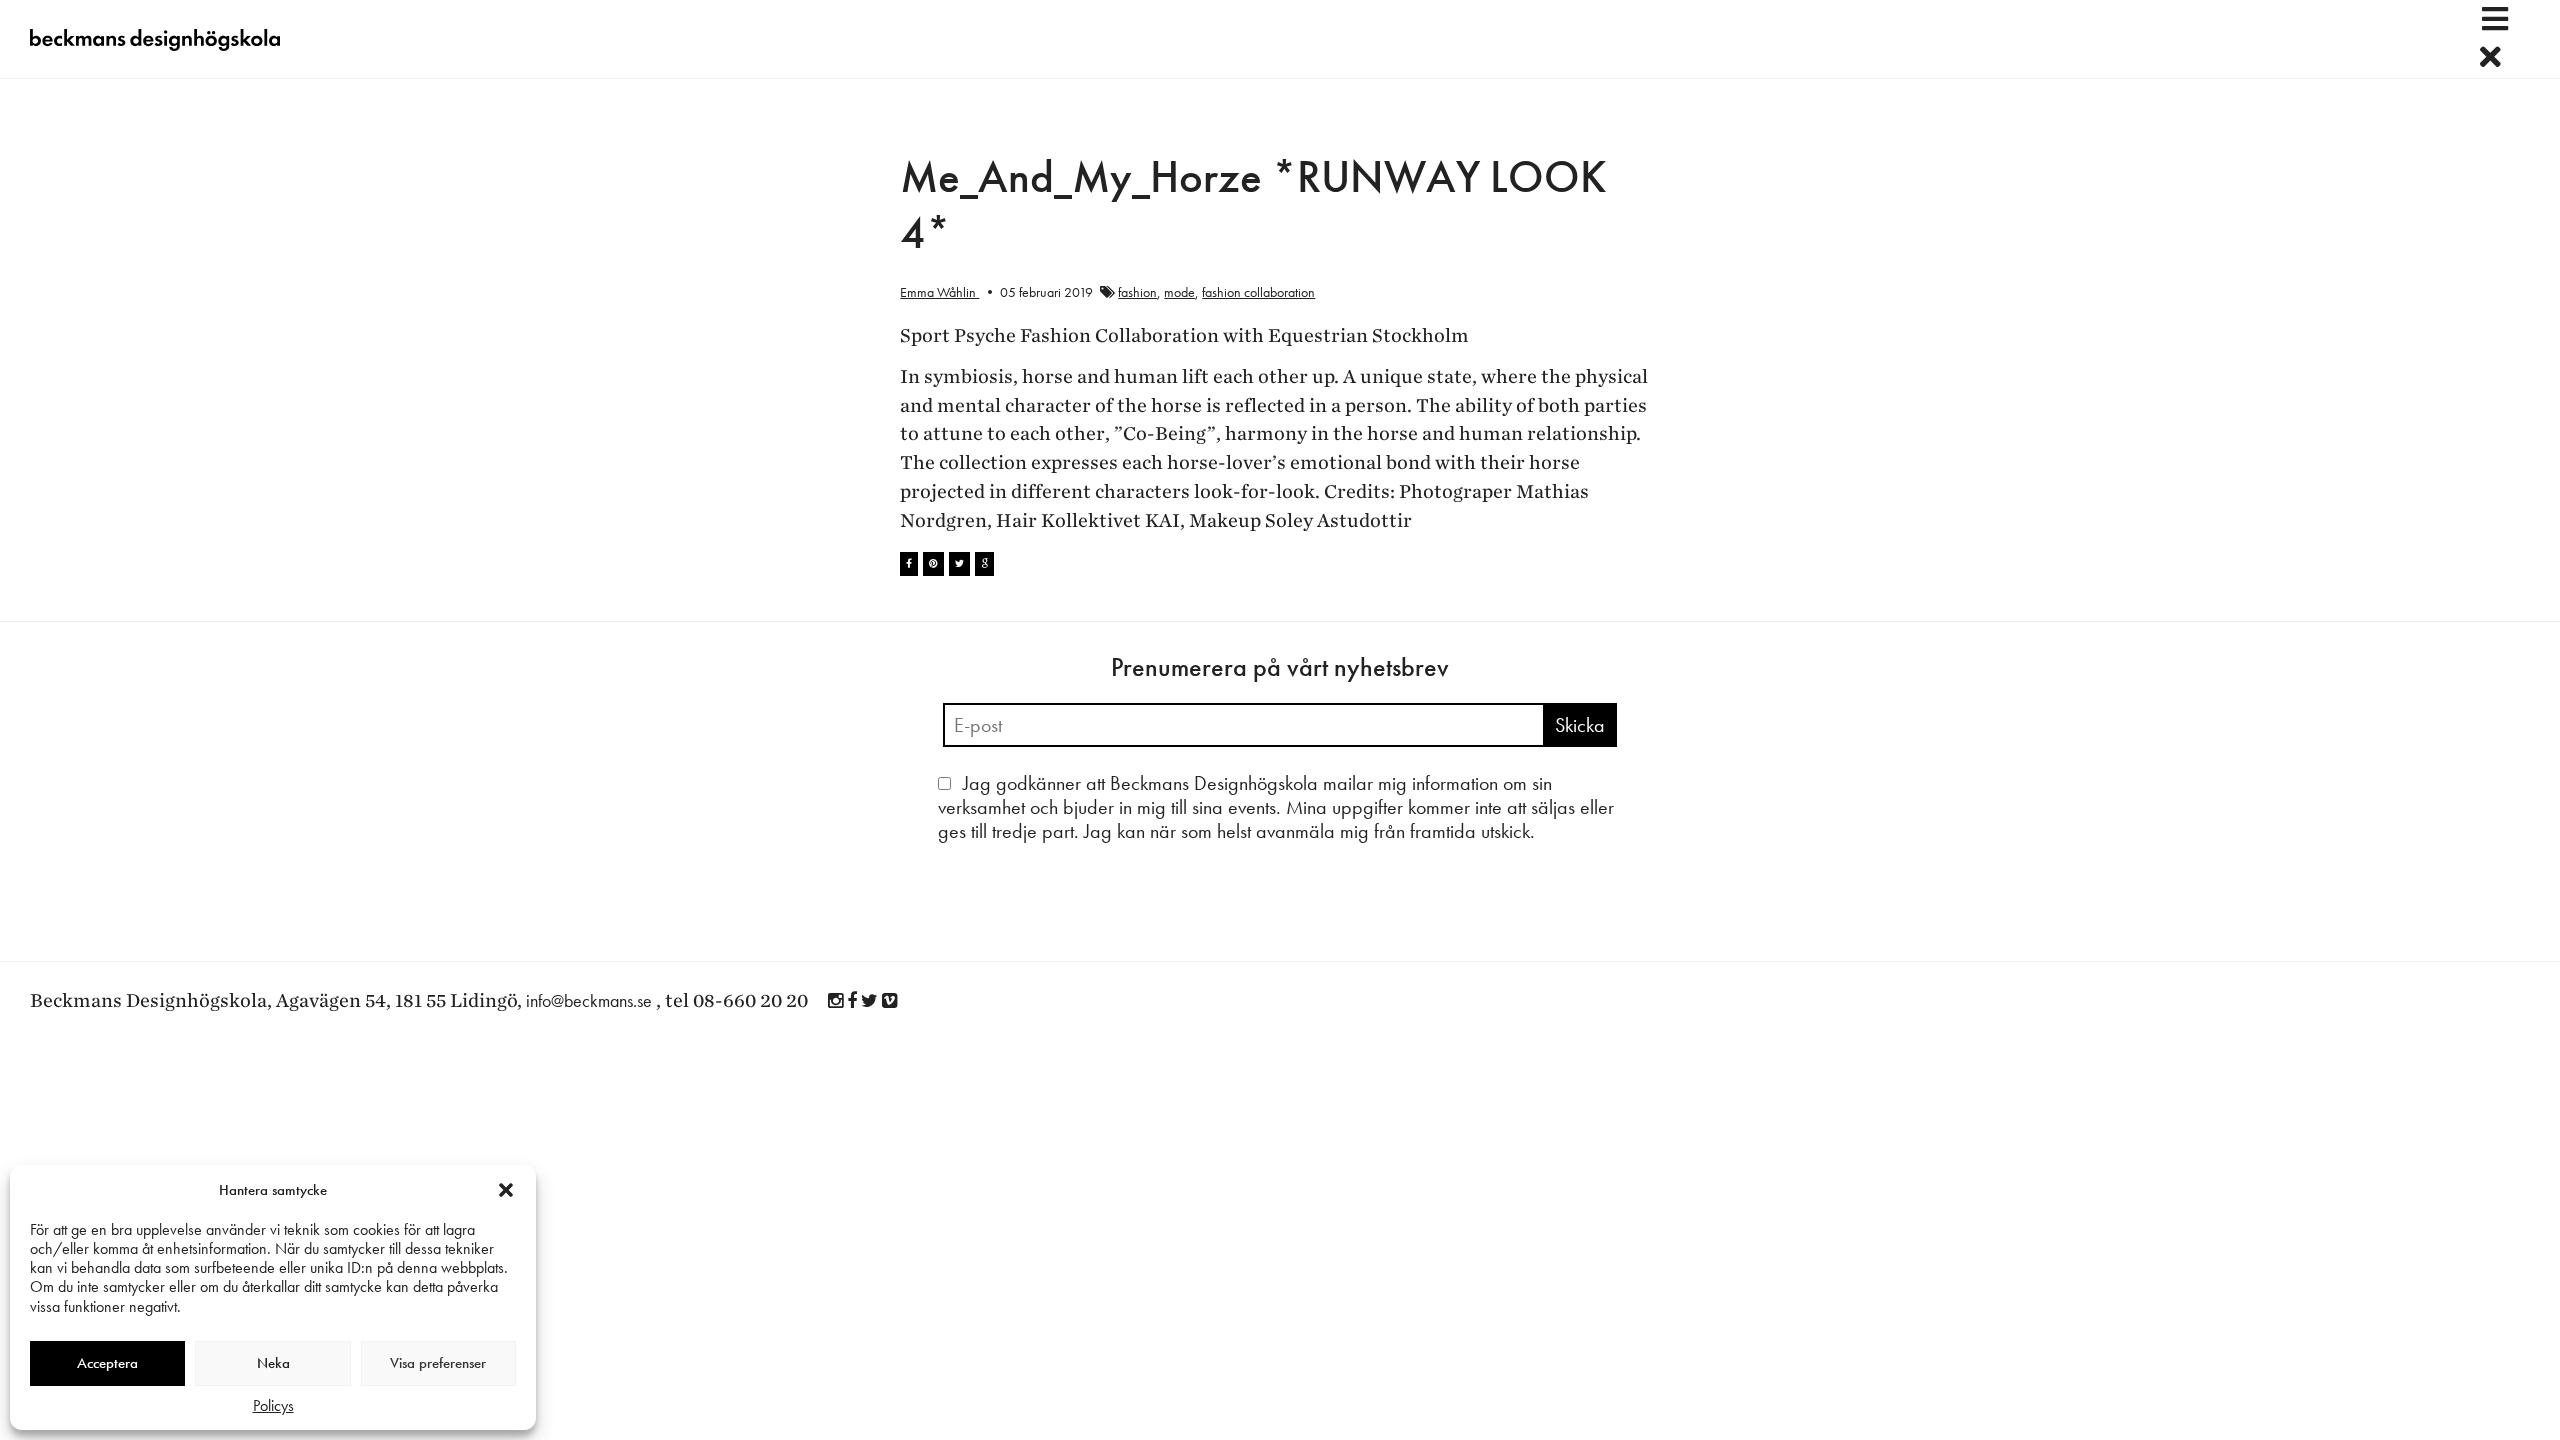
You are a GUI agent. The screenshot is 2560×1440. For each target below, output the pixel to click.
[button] (506, 1190)
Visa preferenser (438, 1363)
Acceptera (107, 1363)
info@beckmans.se (589, 1000)
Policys (273, 1405)
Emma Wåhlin (939, 292)
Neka (273, 1363)
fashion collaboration (1258, 292)
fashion (1137, 292)
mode (1179, 292)
